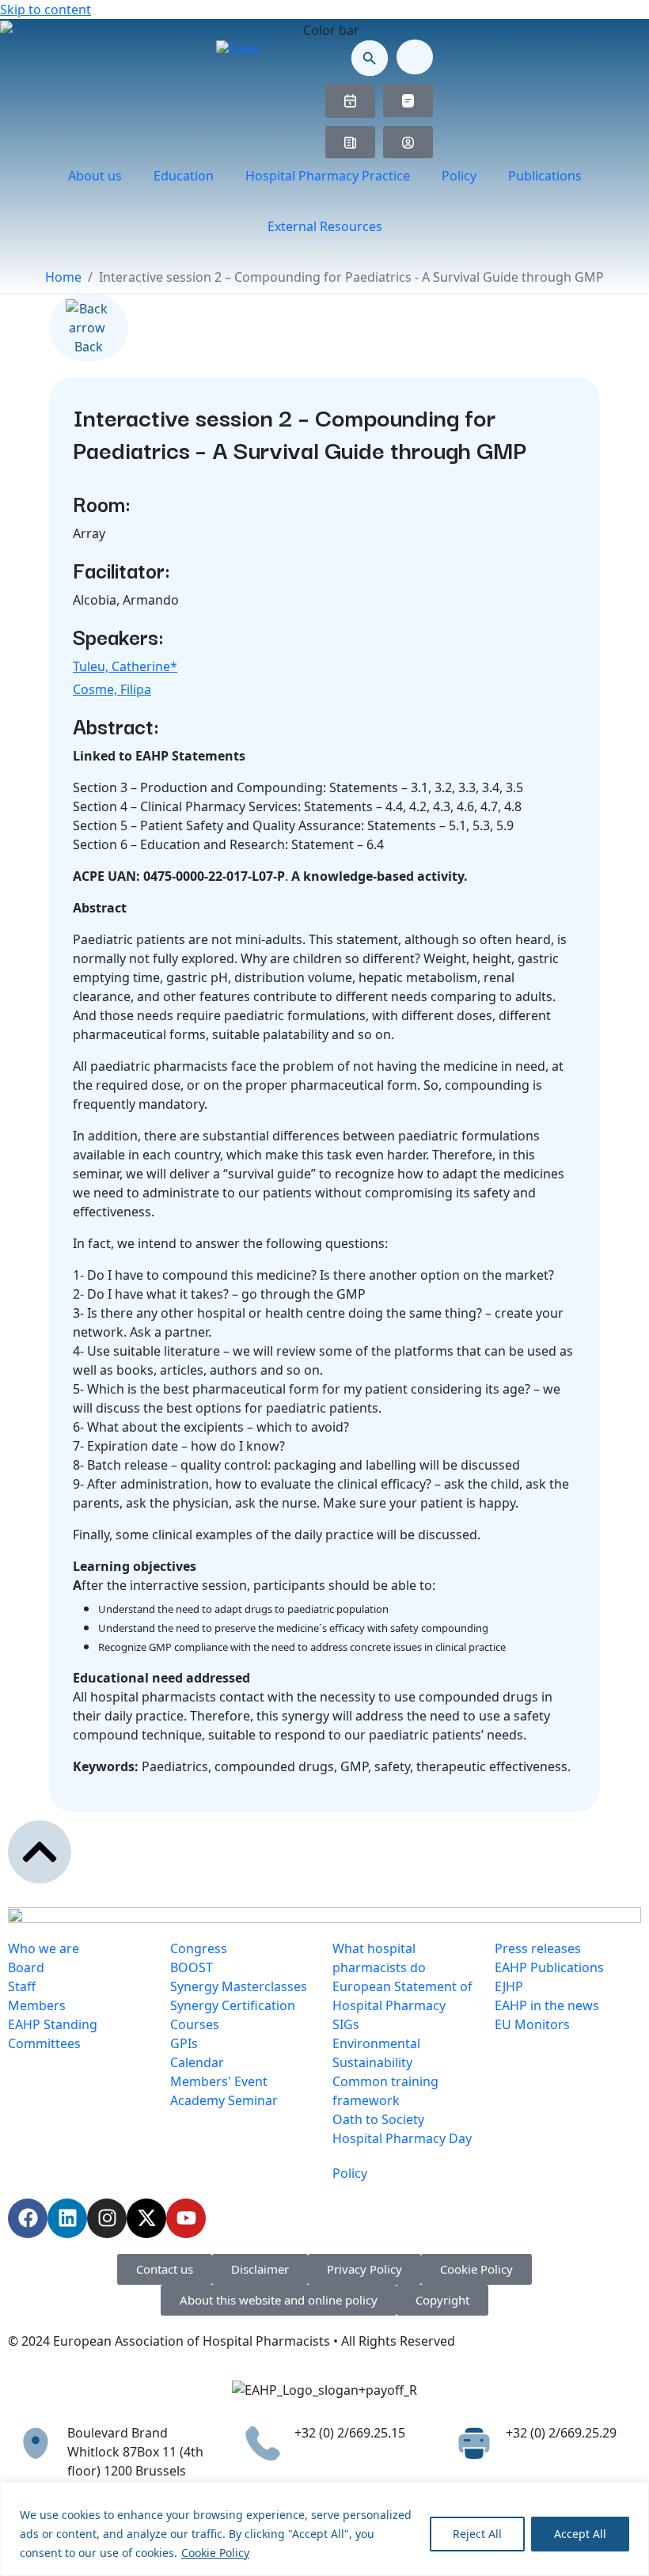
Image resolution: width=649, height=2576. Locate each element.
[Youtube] (186, 2218)
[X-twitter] (146, 2218)
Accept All (580, 2534)
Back (89, 347)
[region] (324, 2529)
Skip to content (46, 9)
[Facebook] (28, 2218)
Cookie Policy (215, 2553)
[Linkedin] (67, 2218)
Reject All (477, 2534)
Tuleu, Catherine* (125, 666)
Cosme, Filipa (112, 689)
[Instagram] (107, 2218)
